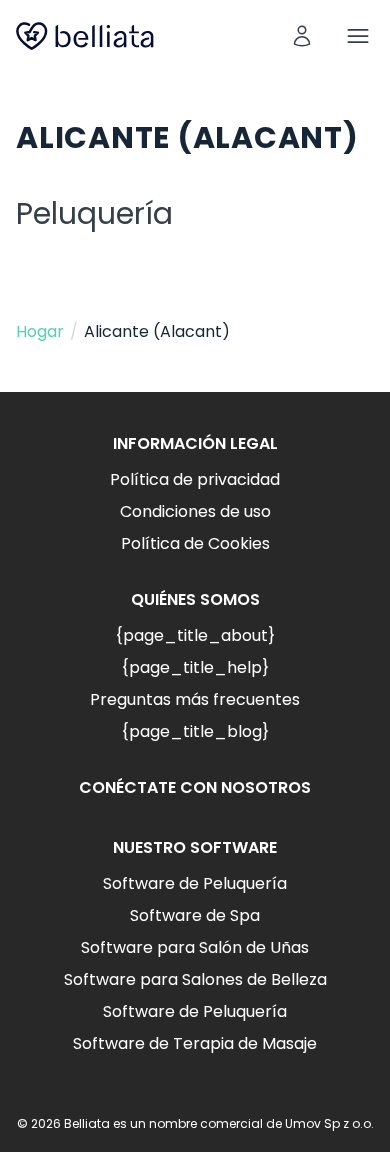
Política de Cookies (195, 543)
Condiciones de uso (195, 511)
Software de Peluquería (195, 883)
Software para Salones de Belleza (195, 979)
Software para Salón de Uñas (195, 947)
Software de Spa (195, 915)
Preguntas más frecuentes (195, 699)
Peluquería (94, 213)
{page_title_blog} (195, 731)
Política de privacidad (195, 479)
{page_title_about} (195, 635)
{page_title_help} (195, 667)
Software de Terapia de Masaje (195, 1043)
